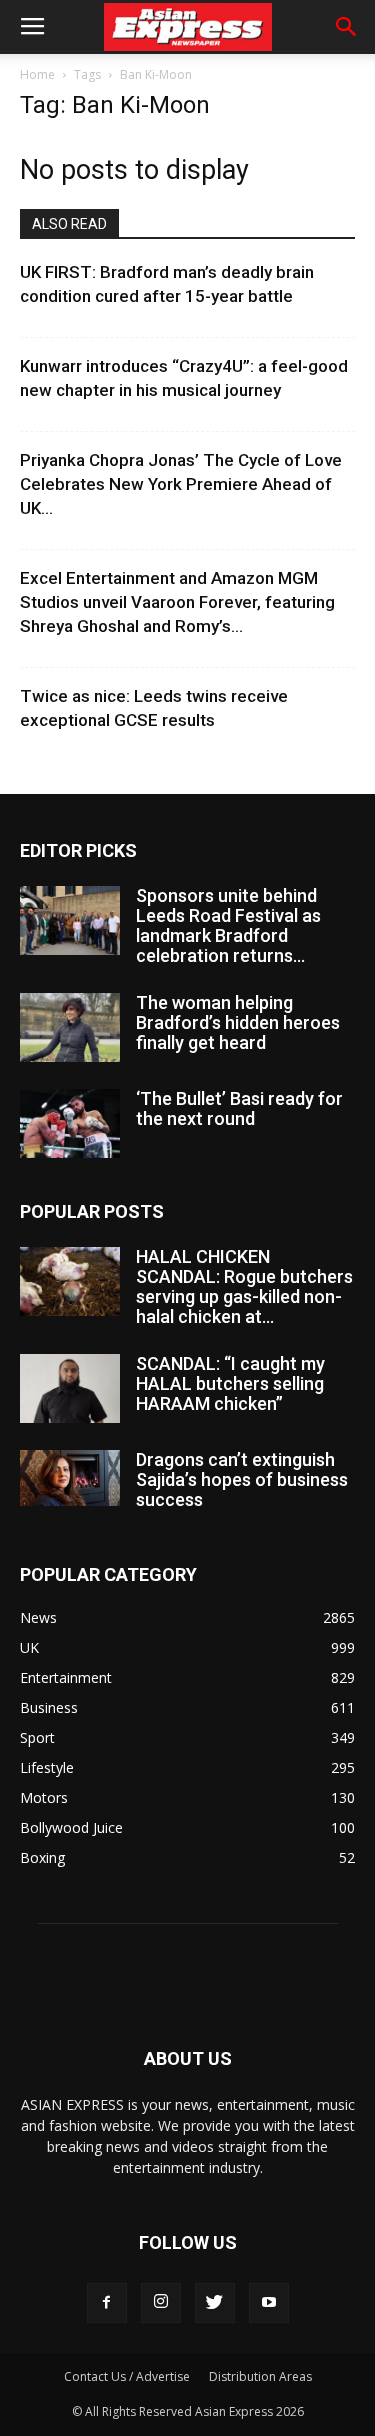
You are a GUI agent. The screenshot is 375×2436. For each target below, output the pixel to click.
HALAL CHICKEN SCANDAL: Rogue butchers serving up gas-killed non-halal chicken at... (244, 1286)
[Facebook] (107, 2303)
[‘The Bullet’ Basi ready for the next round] (70, 1123)
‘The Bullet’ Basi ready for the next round (239, 1108)
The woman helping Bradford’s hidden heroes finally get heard (238, 1022)
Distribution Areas (260, 2376)
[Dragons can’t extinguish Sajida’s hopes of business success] (70, 1478)
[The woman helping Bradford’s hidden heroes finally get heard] (70, 1027)
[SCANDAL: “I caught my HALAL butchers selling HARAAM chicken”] (70, 1388)
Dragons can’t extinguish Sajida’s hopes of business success (242, 1479)
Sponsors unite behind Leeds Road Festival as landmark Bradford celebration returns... (228, 925)
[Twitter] (215, 2303)
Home (37, 74)
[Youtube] (269, 2303)
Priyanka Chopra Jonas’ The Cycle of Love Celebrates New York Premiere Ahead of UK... (181, 484)
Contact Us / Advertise (127, 2376)
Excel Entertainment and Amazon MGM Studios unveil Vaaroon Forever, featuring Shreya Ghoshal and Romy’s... (177, 602)
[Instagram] (161, 2303)
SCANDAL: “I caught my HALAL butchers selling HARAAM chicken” (230, 1383)
